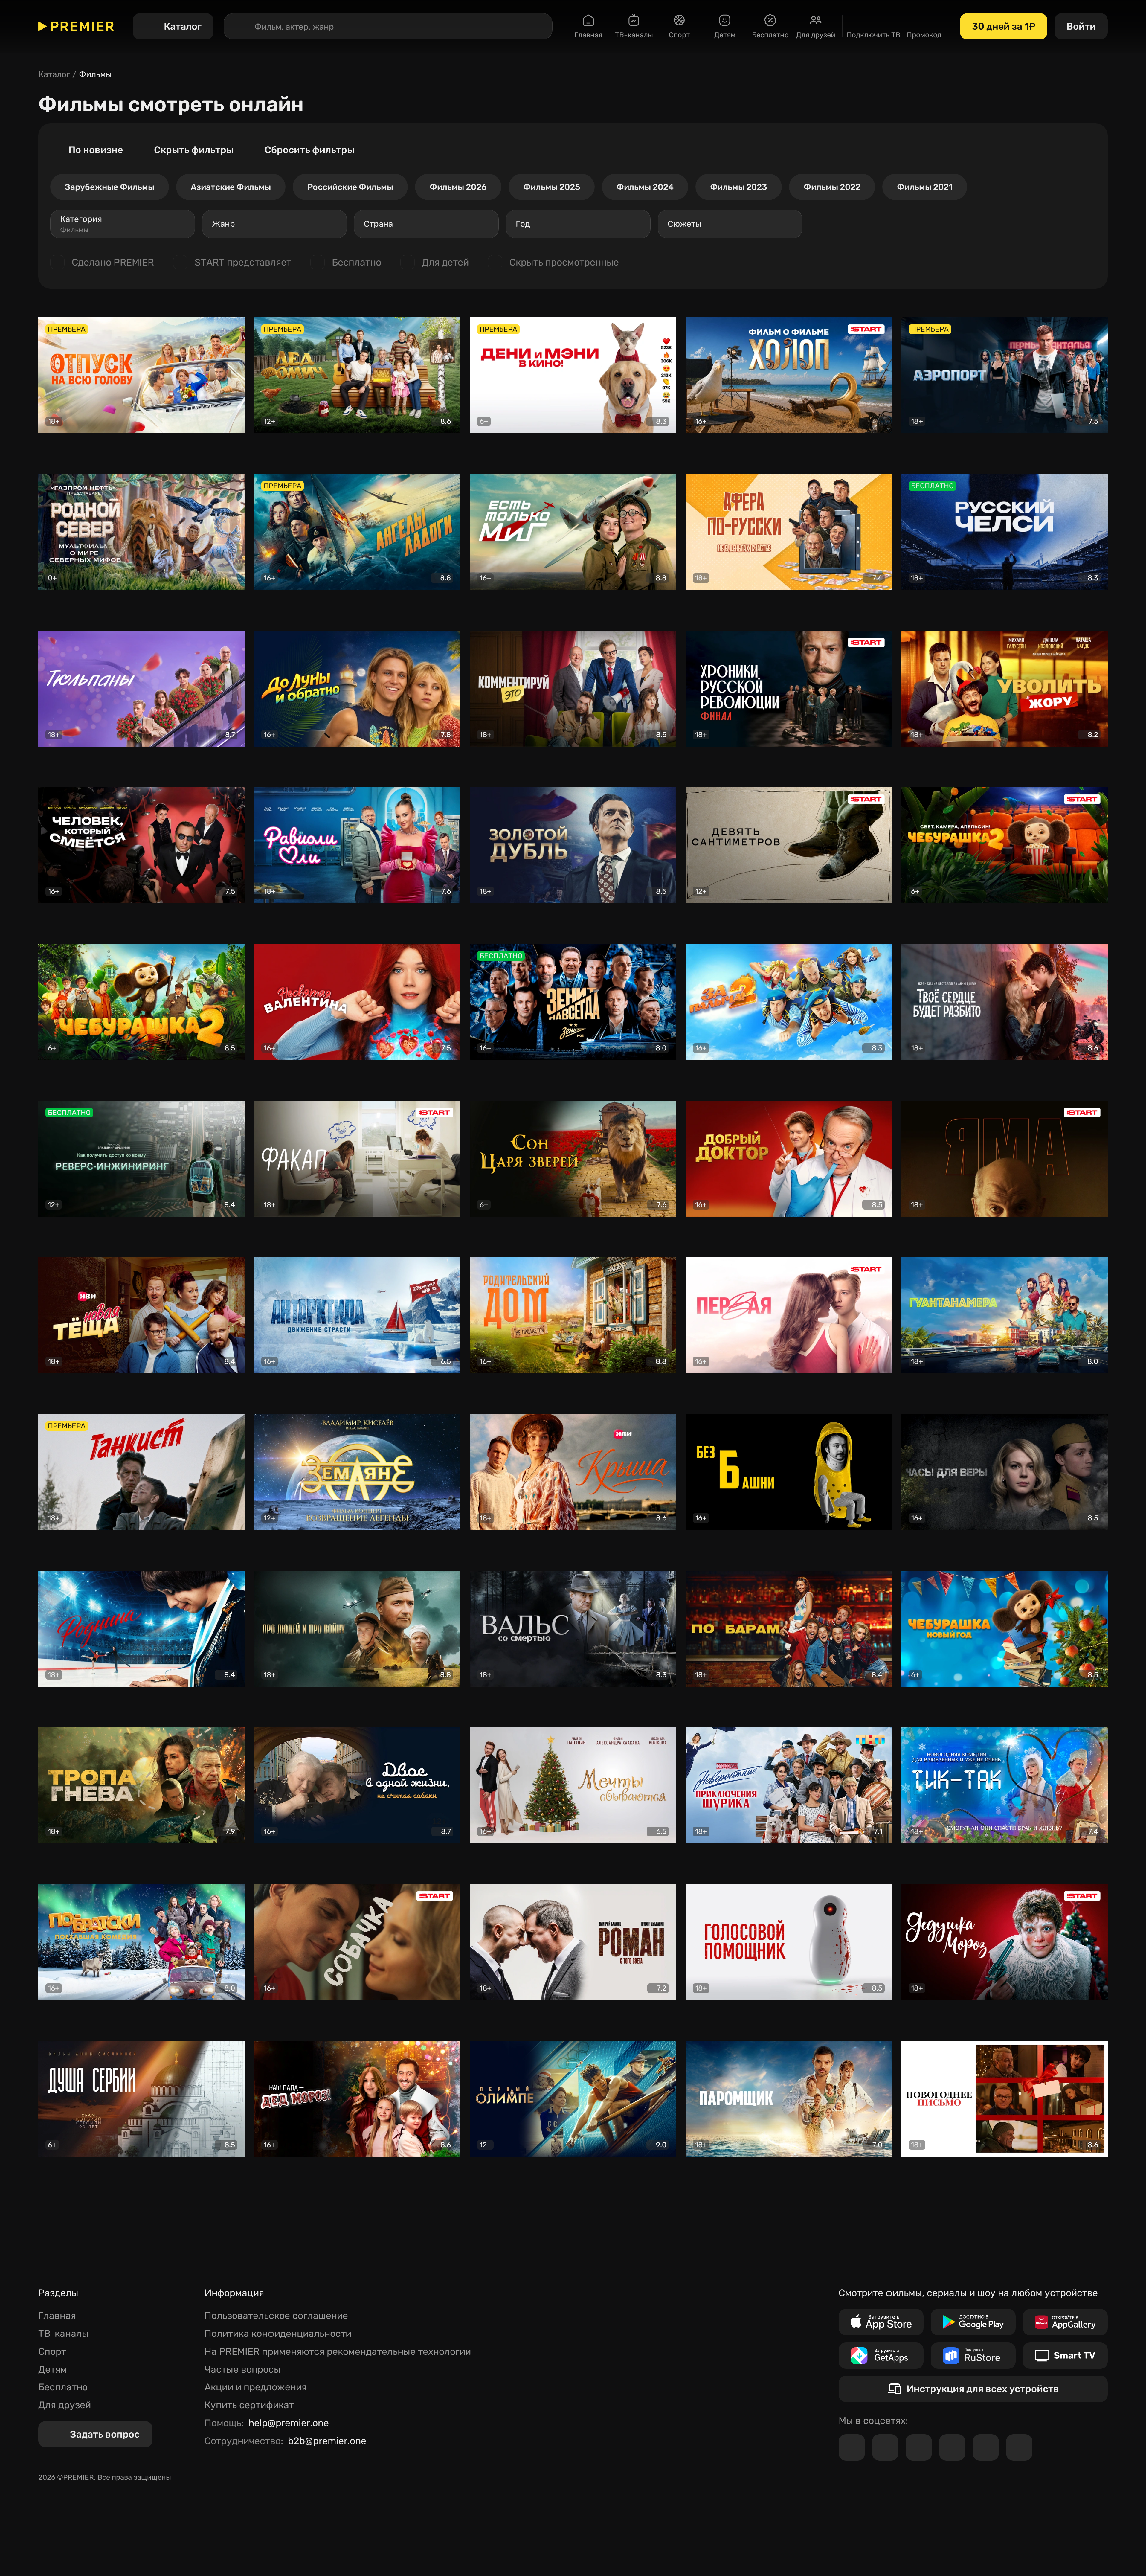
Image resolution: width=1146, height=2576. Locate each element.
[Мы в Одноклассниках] (919, 2447)
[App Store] (881, 2322)
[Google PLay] (973, 2322)
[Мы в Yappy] (1019, 2447)
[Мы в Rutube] (986, 2447)
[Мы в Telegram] (852, 2447)
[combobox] (123, 224)
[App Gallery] (1065, 2322)
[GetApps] (881, 2356)
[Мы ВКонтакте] (885, 2447)
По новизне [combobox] (96, 150)
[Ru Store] (973, 2356)
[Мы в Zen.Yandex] (952, 2447)
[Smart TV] (1065, 2356)
